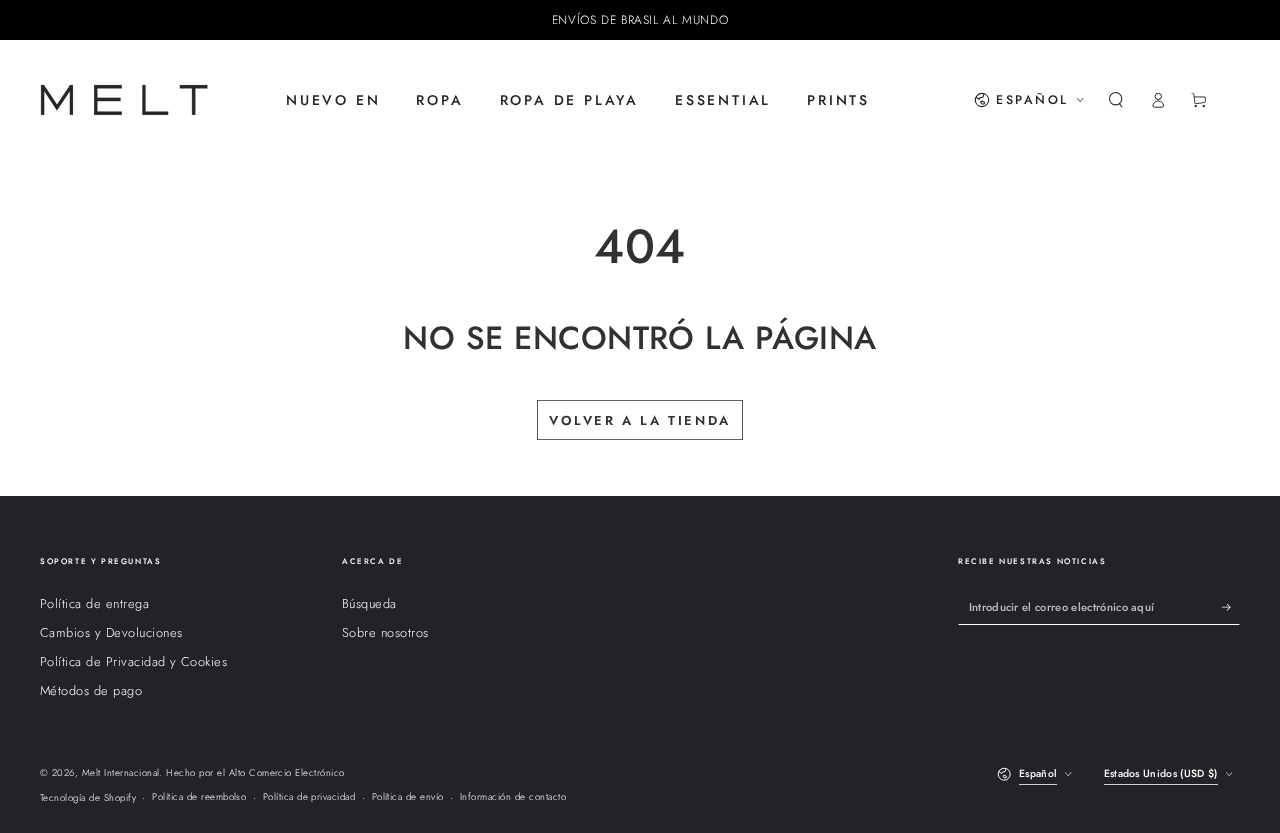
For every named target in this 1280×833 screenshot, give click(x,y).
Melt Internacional (121, 773)
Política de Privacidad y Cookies (133, 661)
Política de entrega (94, 603)
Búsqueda (369, 603)
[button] (1116, 99)
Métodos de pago (91, 690)
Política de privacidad (309, 797)
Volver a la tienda (640, 420)
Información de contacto (513, 797)
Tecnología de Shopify (88, 798)
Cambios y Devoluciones (111, 632)
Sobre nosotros (385, 632)
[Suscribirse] (1231, 606)
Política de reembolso (199, 797)
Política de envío (408, 797)
